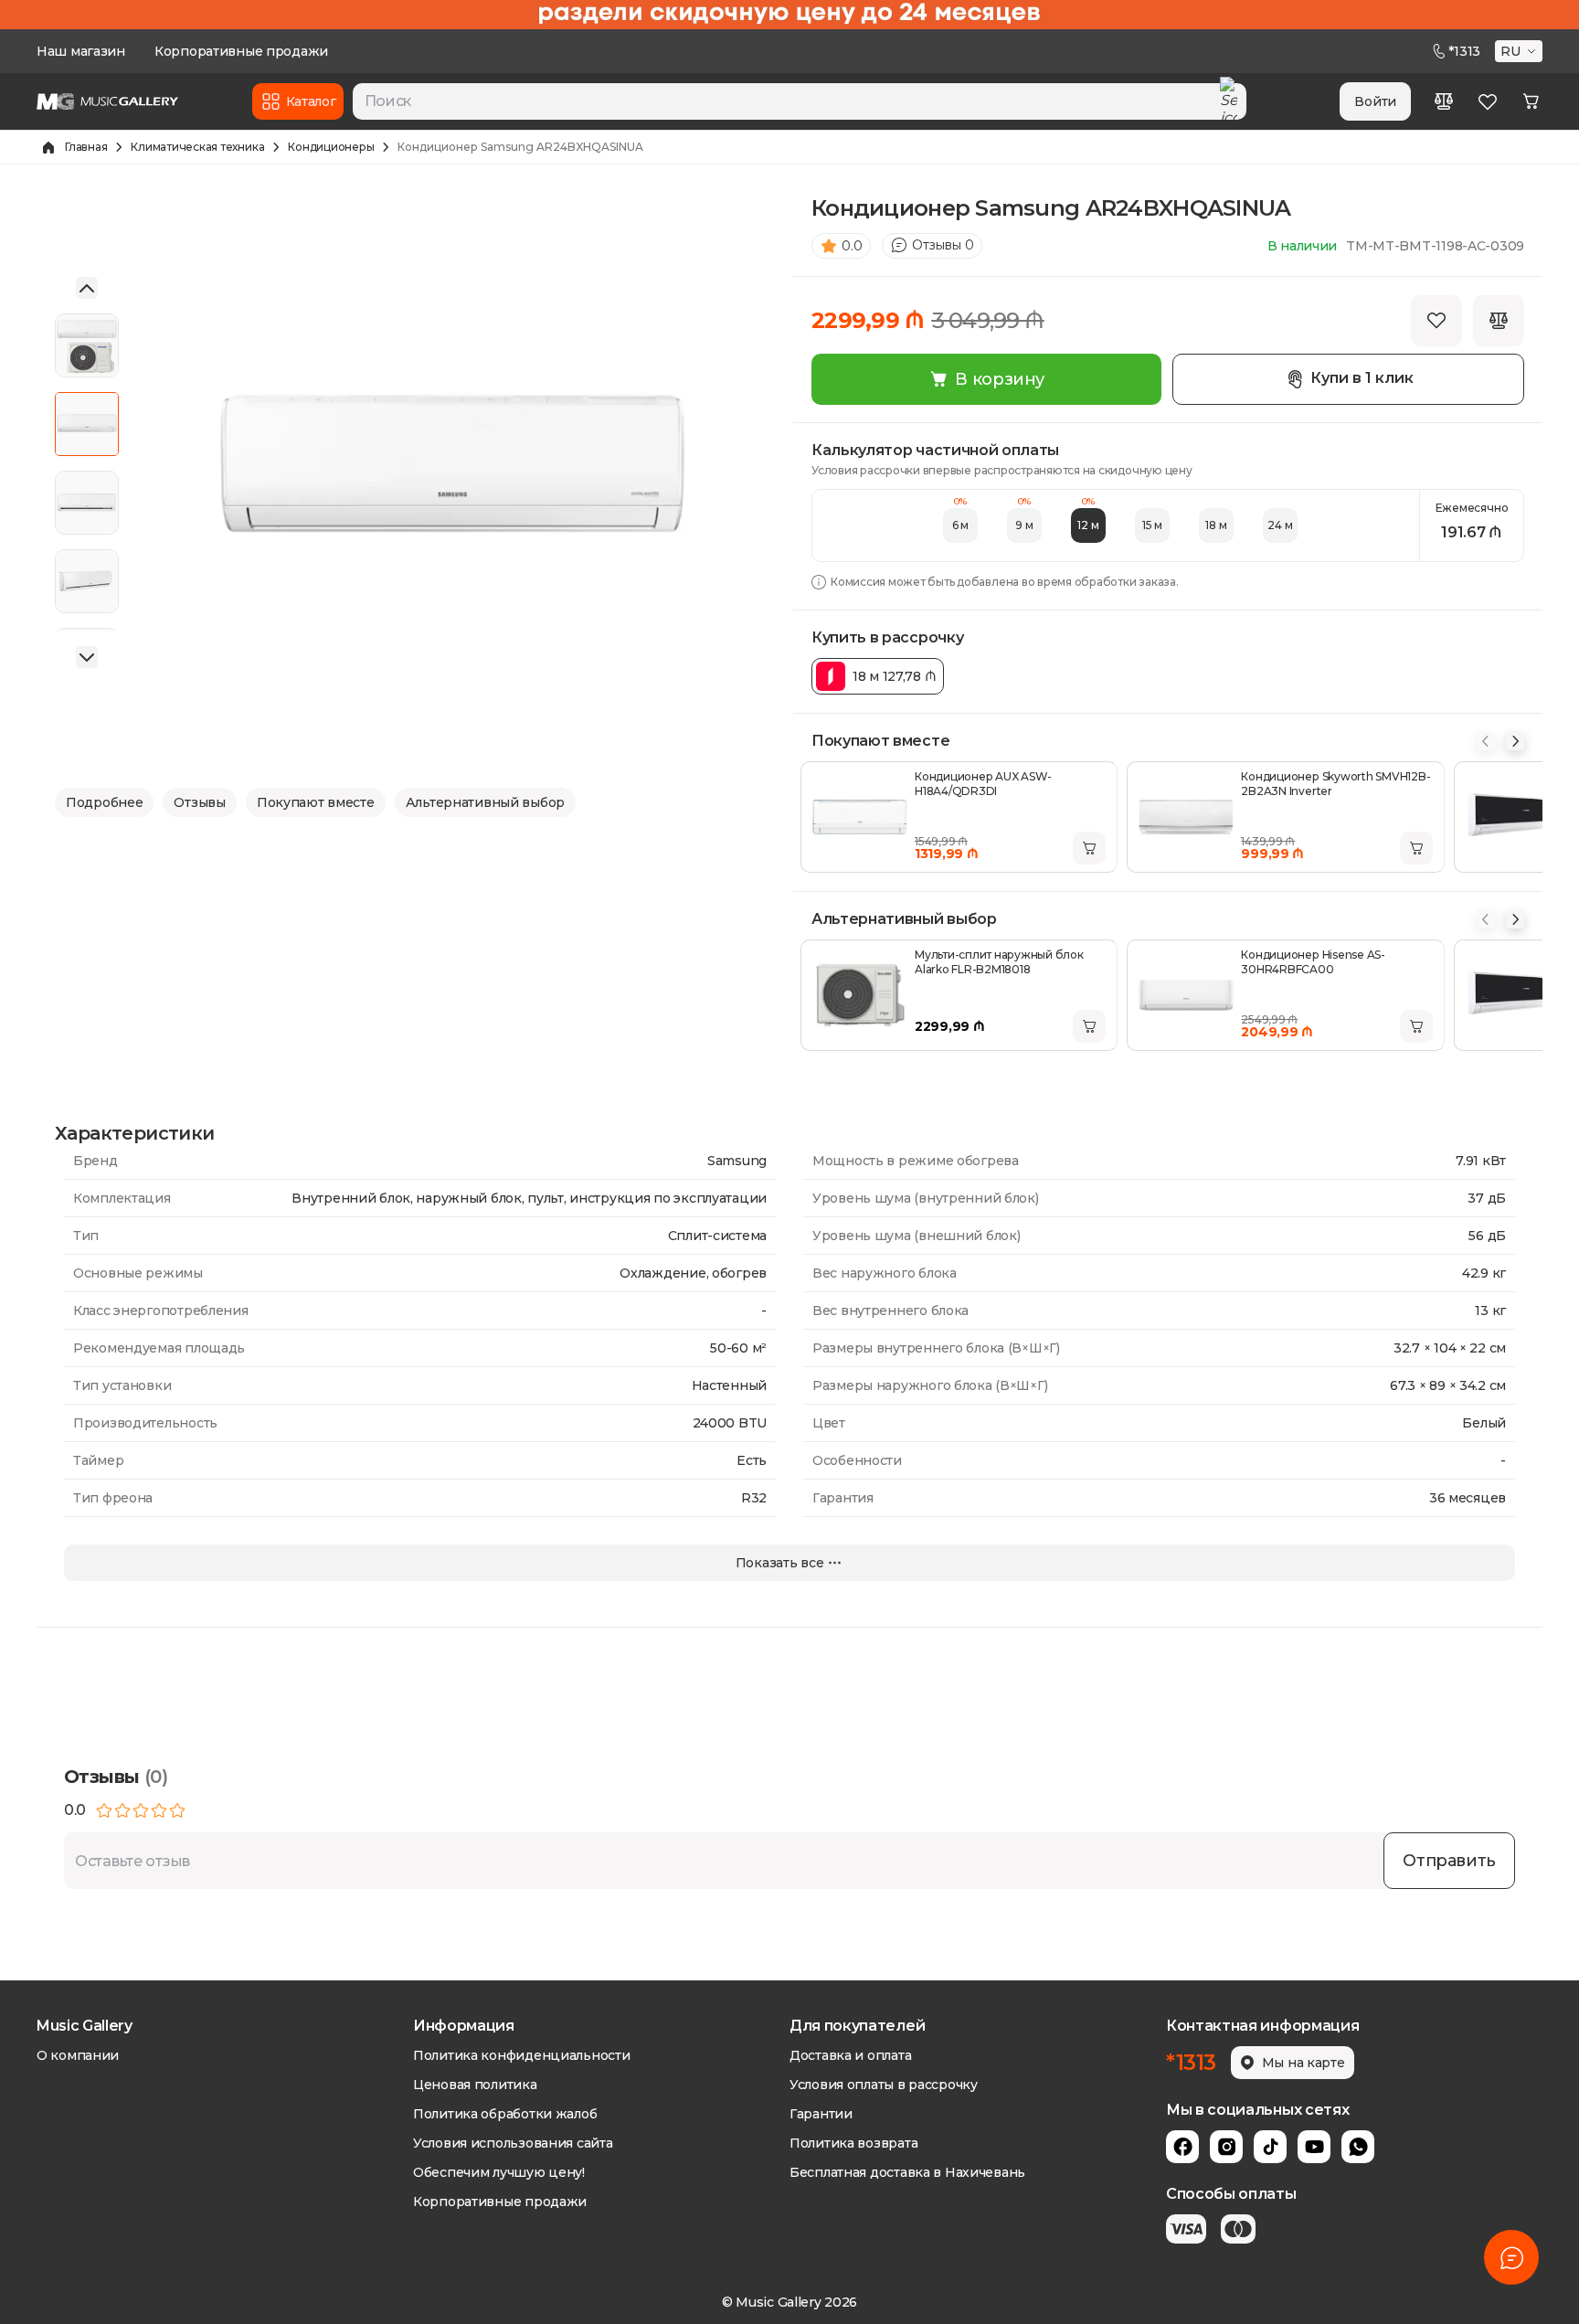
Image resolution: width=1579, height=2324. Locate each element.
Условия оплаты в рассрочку (884, 2085)
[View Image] (87, 345)
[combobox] (800, 101)
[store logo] (107, 101)
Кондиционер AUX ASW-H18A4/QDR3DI (983, 784)
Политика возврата (853, 2143)
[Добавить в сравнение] (1499, 321)
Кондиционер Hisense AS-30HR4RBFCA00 (1313, 962)
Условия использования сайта (513, 2143)
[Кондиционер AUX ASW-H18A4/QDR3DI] (860, 817)
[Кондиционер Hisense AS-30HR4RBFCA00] (1186, 995)
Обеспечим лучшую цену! (499, 2172)
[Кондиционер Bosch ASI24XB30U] (1513, 817)
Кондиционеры (331, 147)
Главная (86, 147)
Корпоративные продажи (241, 51)
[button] (1521, 51)
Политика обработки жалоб (505, 2114)
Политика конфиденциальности (521, 2055)
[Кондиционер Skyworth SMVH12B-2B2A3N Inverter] (1186, 817)
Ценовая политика (475, 2085)
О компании (78, 2055)
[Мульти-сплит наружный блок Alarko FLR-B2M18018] (860, 995)
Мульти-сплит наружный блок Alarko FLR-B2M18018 (999, 962)
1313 (1464, 51)
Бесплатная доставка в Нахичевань (907, 2172)
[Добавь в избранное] (1436, 321)
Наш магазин (81, 51)
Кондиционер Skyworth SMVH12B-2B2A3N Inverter (1335, 784)
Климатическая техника (197, 147)
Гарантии (821, 2114)
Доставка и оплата (850, 2055)
